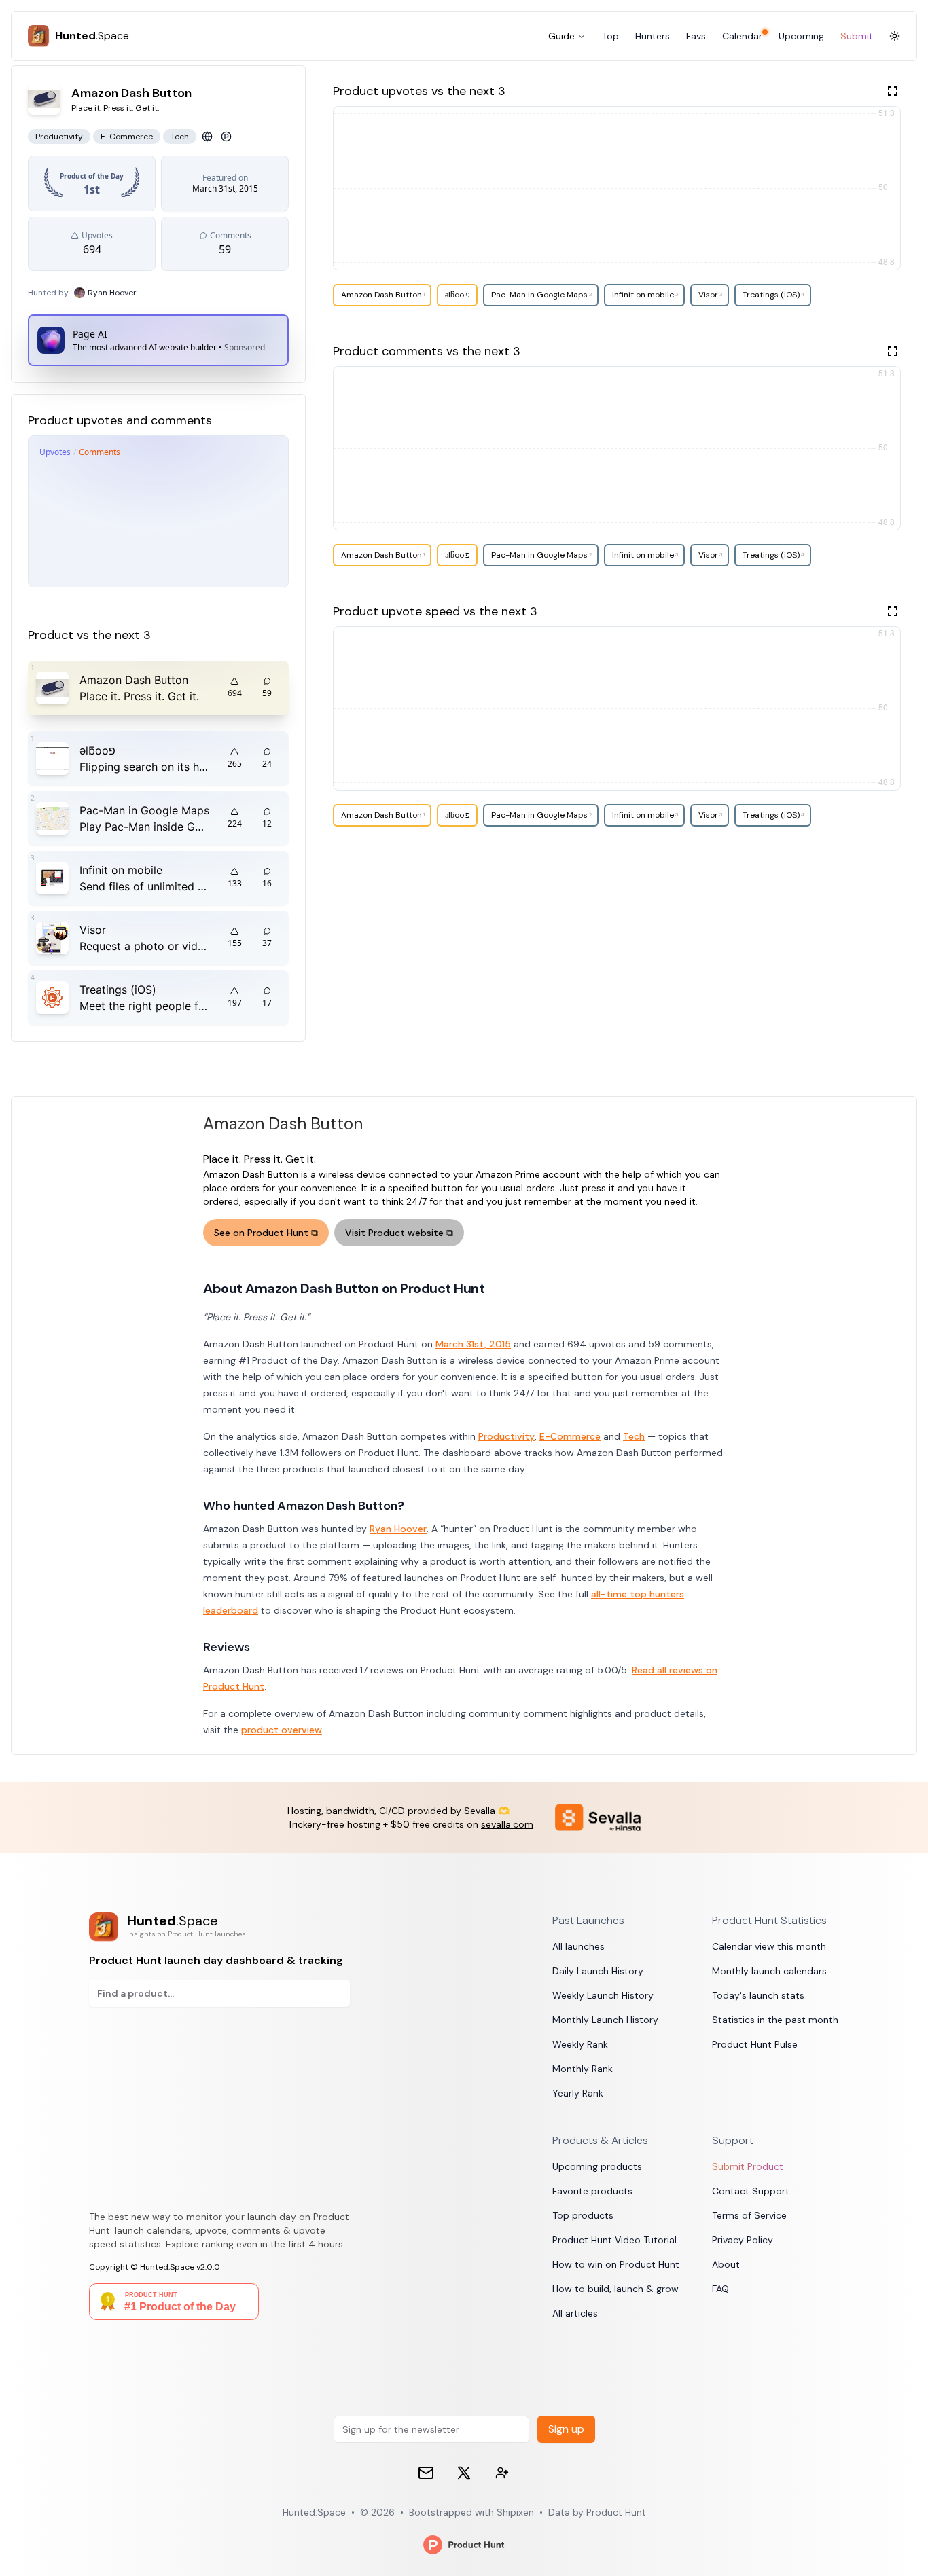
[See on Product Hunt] (226, 137)
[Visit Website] (207, 137)
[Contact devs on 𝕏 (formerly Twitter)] (502, 2473)
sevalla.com (507, 1824)
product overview (282, 1730)
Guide (561, 36)
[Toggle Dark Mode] (895, 36)
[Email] (426, 2473)
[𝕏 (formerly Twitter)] (464, 2473)
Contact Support (751, 2191)
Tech (634, 1436)
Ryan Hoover (398, 1529)
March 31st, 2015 (473, 1344)
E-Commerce (570, 1436)
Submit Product (748, 2166)
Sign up (566, 2429)
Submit (857, 36)
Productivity (506, 1436)
